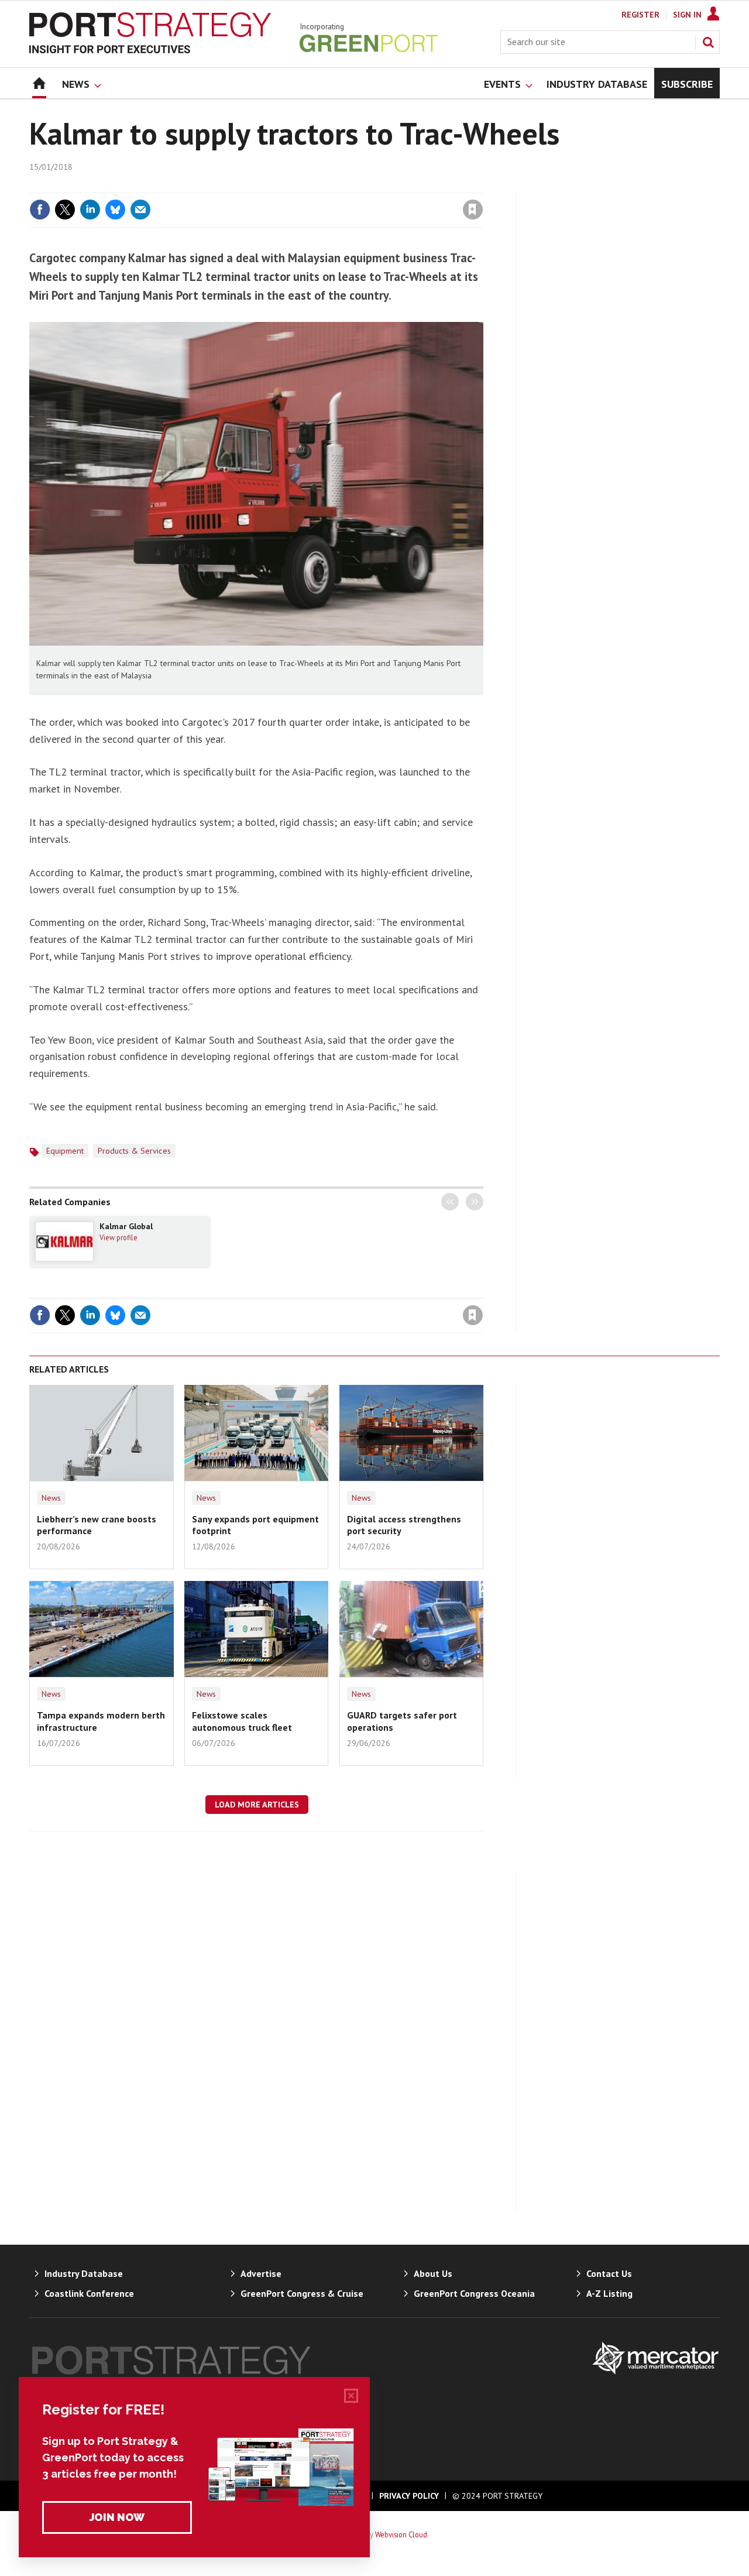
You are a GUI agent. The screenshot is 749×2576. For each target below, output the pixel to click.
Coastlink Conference (89, 2293)
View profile (118, 1237)
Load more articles (257, 1805)
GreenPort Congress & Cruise (302, 2293)
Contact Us (609, 2273)
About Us (433, 2273)
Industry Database (84, 2273)
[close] (482, 186)
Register (640, 15)
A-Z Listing (609, 2293)
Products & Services (134, 1151)
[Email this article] (140, 210)
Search (708, 42)
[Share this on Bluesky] (115, 210)
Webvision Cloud (401, 2534)
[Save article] (473, 210)
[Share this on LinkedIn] (90, 210)
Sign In (687, 15)
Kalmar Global (126, 1226)
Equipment (65, 1151)
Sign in (335, 186)
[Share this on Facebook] (40, 210)
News (51, 1498)
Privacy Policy (409, 2496)
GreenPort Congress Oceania (474, 2293)
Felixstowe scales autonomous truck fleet (242, 1721)
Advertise (261, 2273)
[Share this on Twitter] (65, 210)
